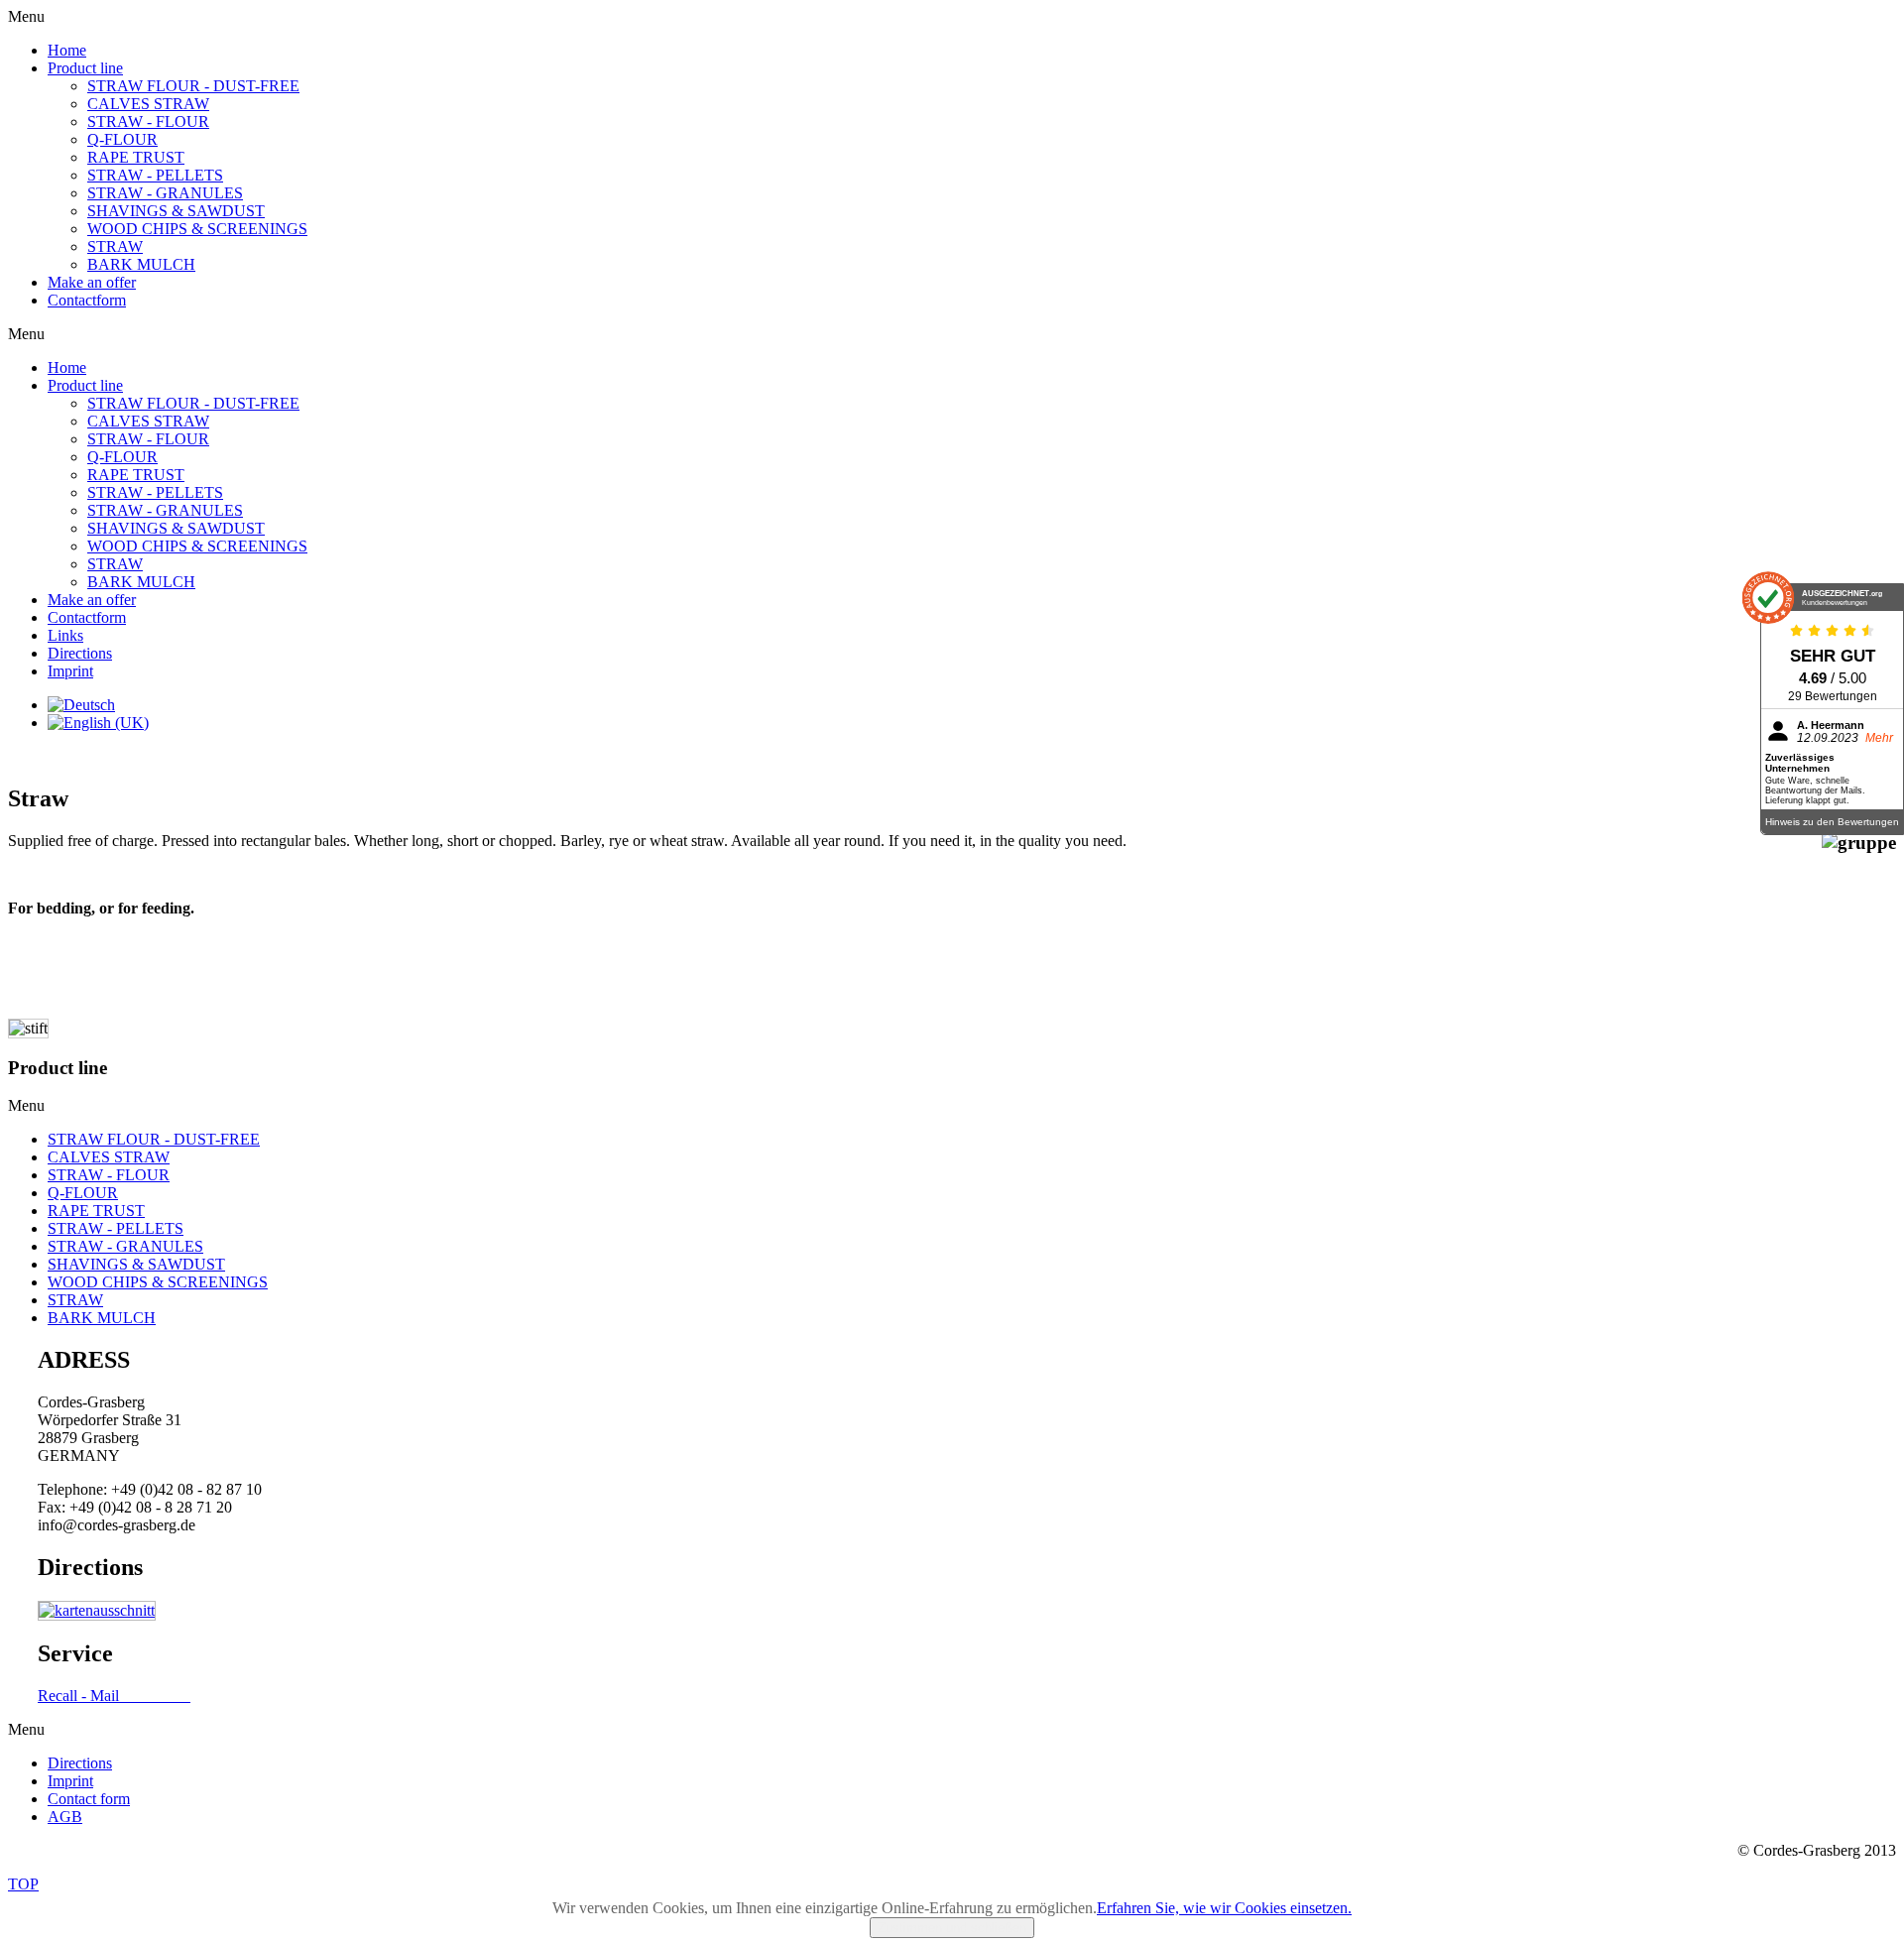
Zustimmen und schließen (952, 1928)
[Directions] (97, 1610)
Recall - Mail (114, 1696)
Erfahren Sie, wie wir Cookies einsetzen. (1224, 1908)
